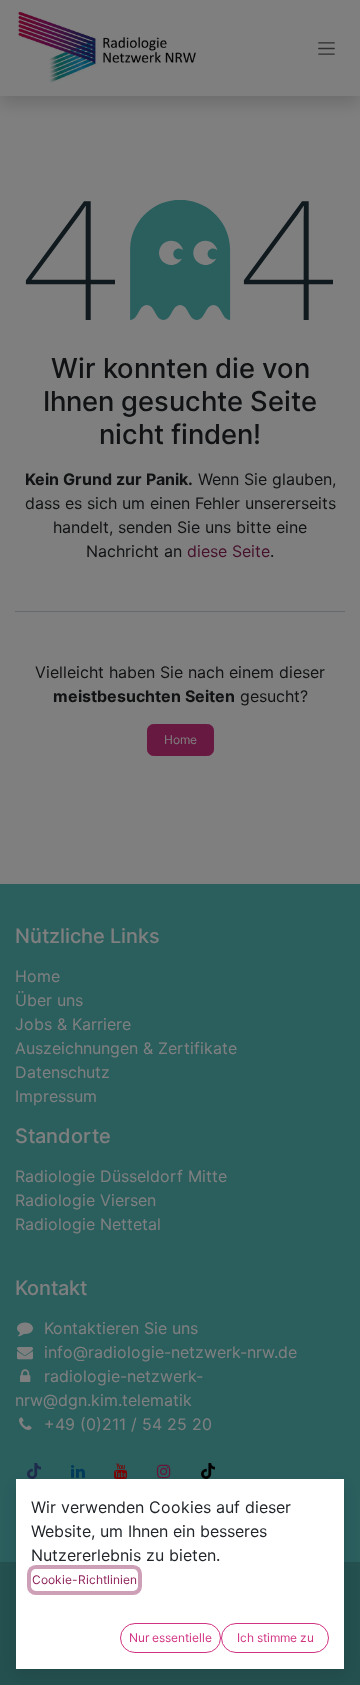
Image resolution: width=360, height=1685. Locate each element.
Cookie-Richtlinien (84, 1579)
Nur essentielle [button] (170, 1637)
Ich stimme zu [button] (275, 1637)
